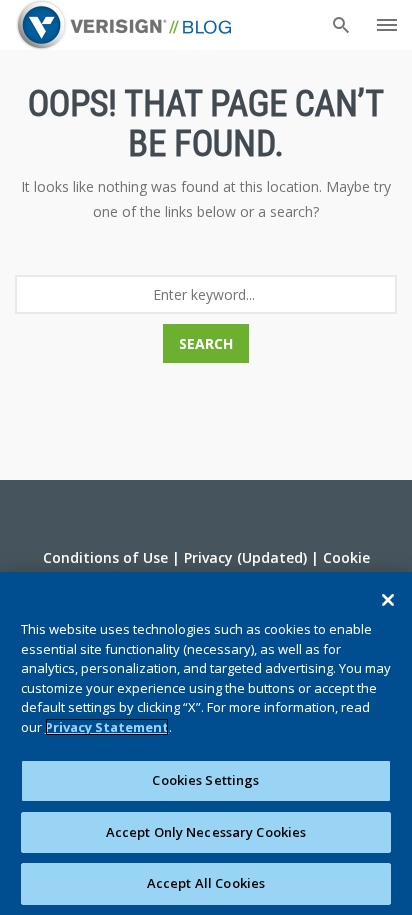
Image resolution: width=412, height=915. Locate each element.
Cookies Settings (205, 780)
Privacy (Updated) (245, 557)
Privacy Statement (107, 727)
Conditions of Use (105, 557)
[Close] (388, 600)
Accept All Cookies (206, 883)
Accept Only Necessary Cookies (206, 832)
